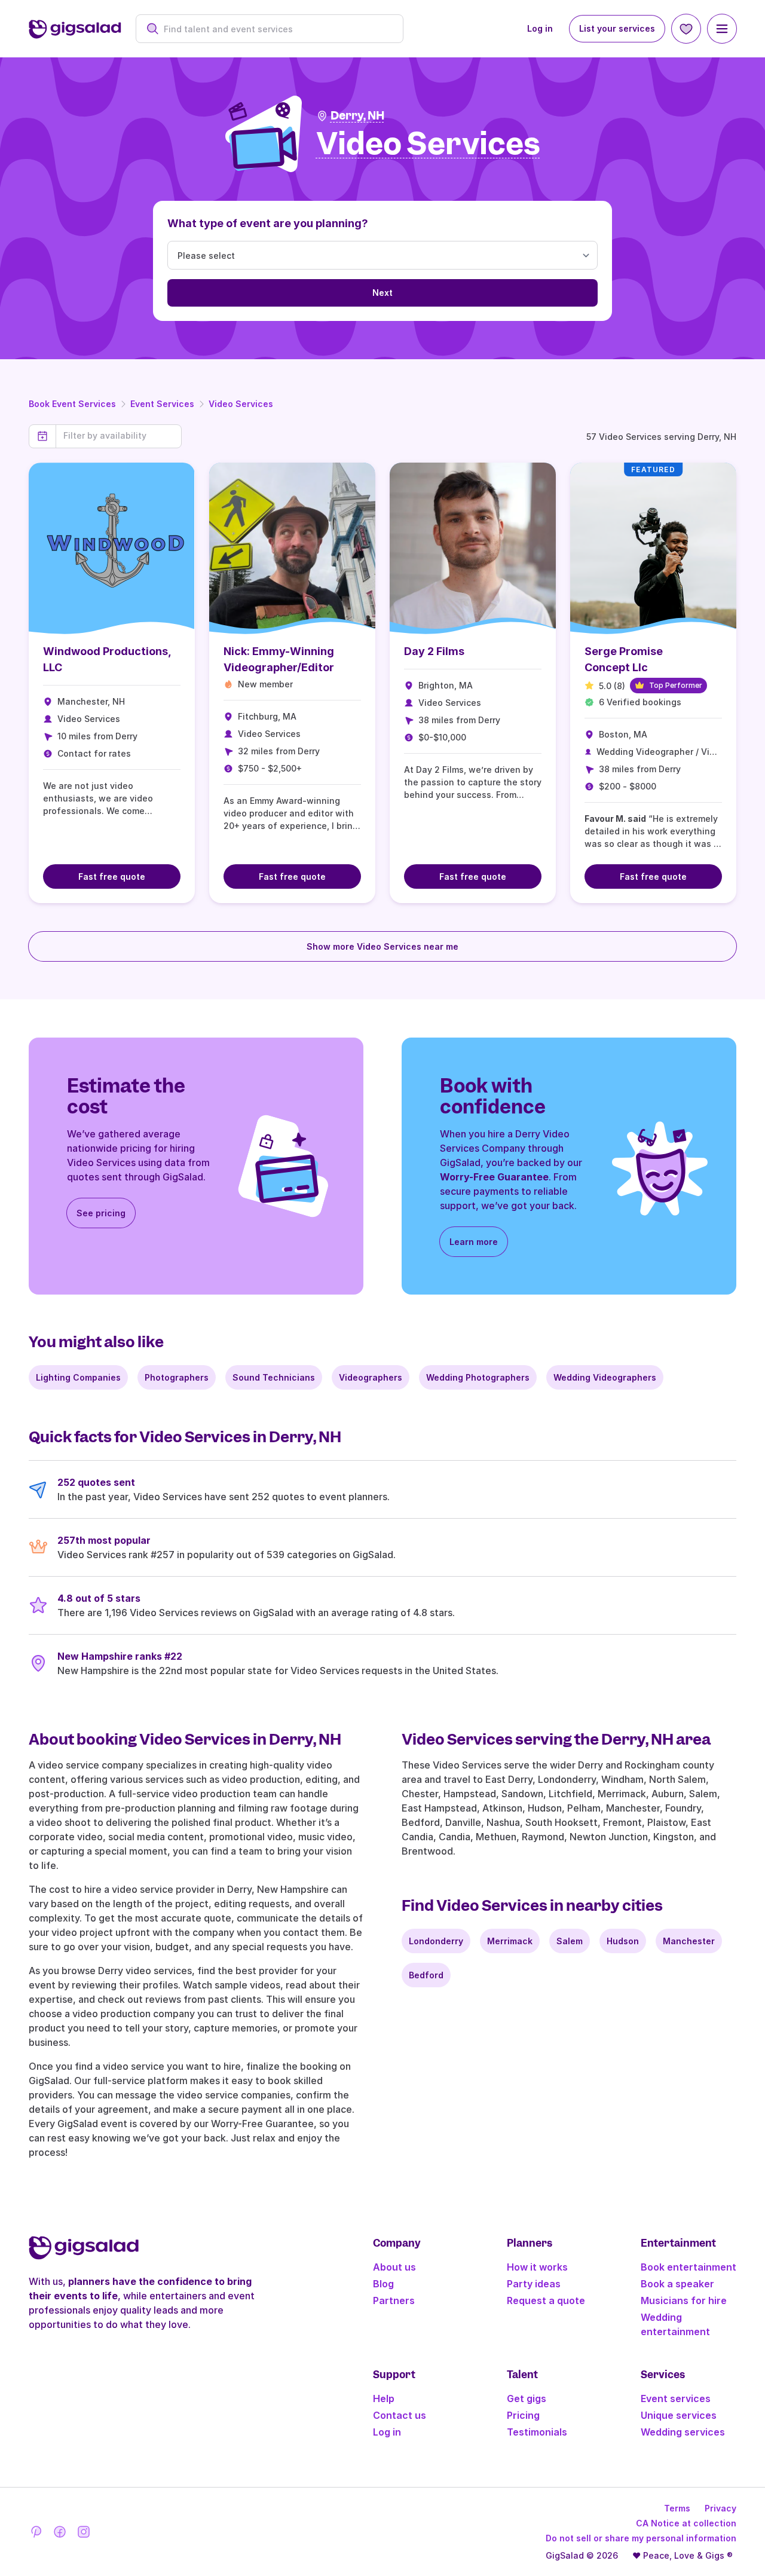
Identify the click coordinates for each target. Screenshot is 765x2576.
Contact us (400, 2415)
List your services (617, 28)
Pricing (523, 2415)
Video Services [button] (428, 144)
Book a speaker (677, 2284)
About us (394, 2267)
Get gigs (527, 2398)
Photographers (177, 1377)
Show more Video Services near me (382, 946)
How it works (537, 2267)
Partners (394, 2300)
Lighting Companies (78, 1377)
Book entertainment (688, 2267)
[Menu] (722, 29)
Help (384, 2398)
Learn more (474, 1242)
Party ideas (534, 2284)
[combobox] (276, 29)
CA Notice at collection (686, 2523)
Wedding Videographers (605, 1377)
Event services (676, 2398)
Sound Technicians (274, 1377)
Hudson (623, 1941)
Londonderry (436, 1941)
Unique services (679, 2415)
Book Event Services (72, 404)
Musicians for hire (684, 2300)
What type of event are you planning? (268, 223)
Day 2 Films (434, 651)
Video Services (241, 404)
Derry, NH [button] (357, 116)
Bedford (426, 1975)
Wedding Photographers (478, 1377)
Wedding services (683, 2432)
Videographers (371, 1377)
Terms (677, 2508)
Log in (540, 28)
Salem (570, 1941)
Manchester (689, 1941)
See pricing (101, 1213)
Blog (383, 2284)
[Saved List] (686, 29)
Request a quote (546, 2300)
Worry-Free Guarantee (494, 1177)
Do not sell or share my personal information (641, 2538)
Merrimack (510, 1941)
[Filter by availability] (119, 436)
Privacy (720, 2508)
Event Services (162, 404)
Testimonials (537, 2432)
